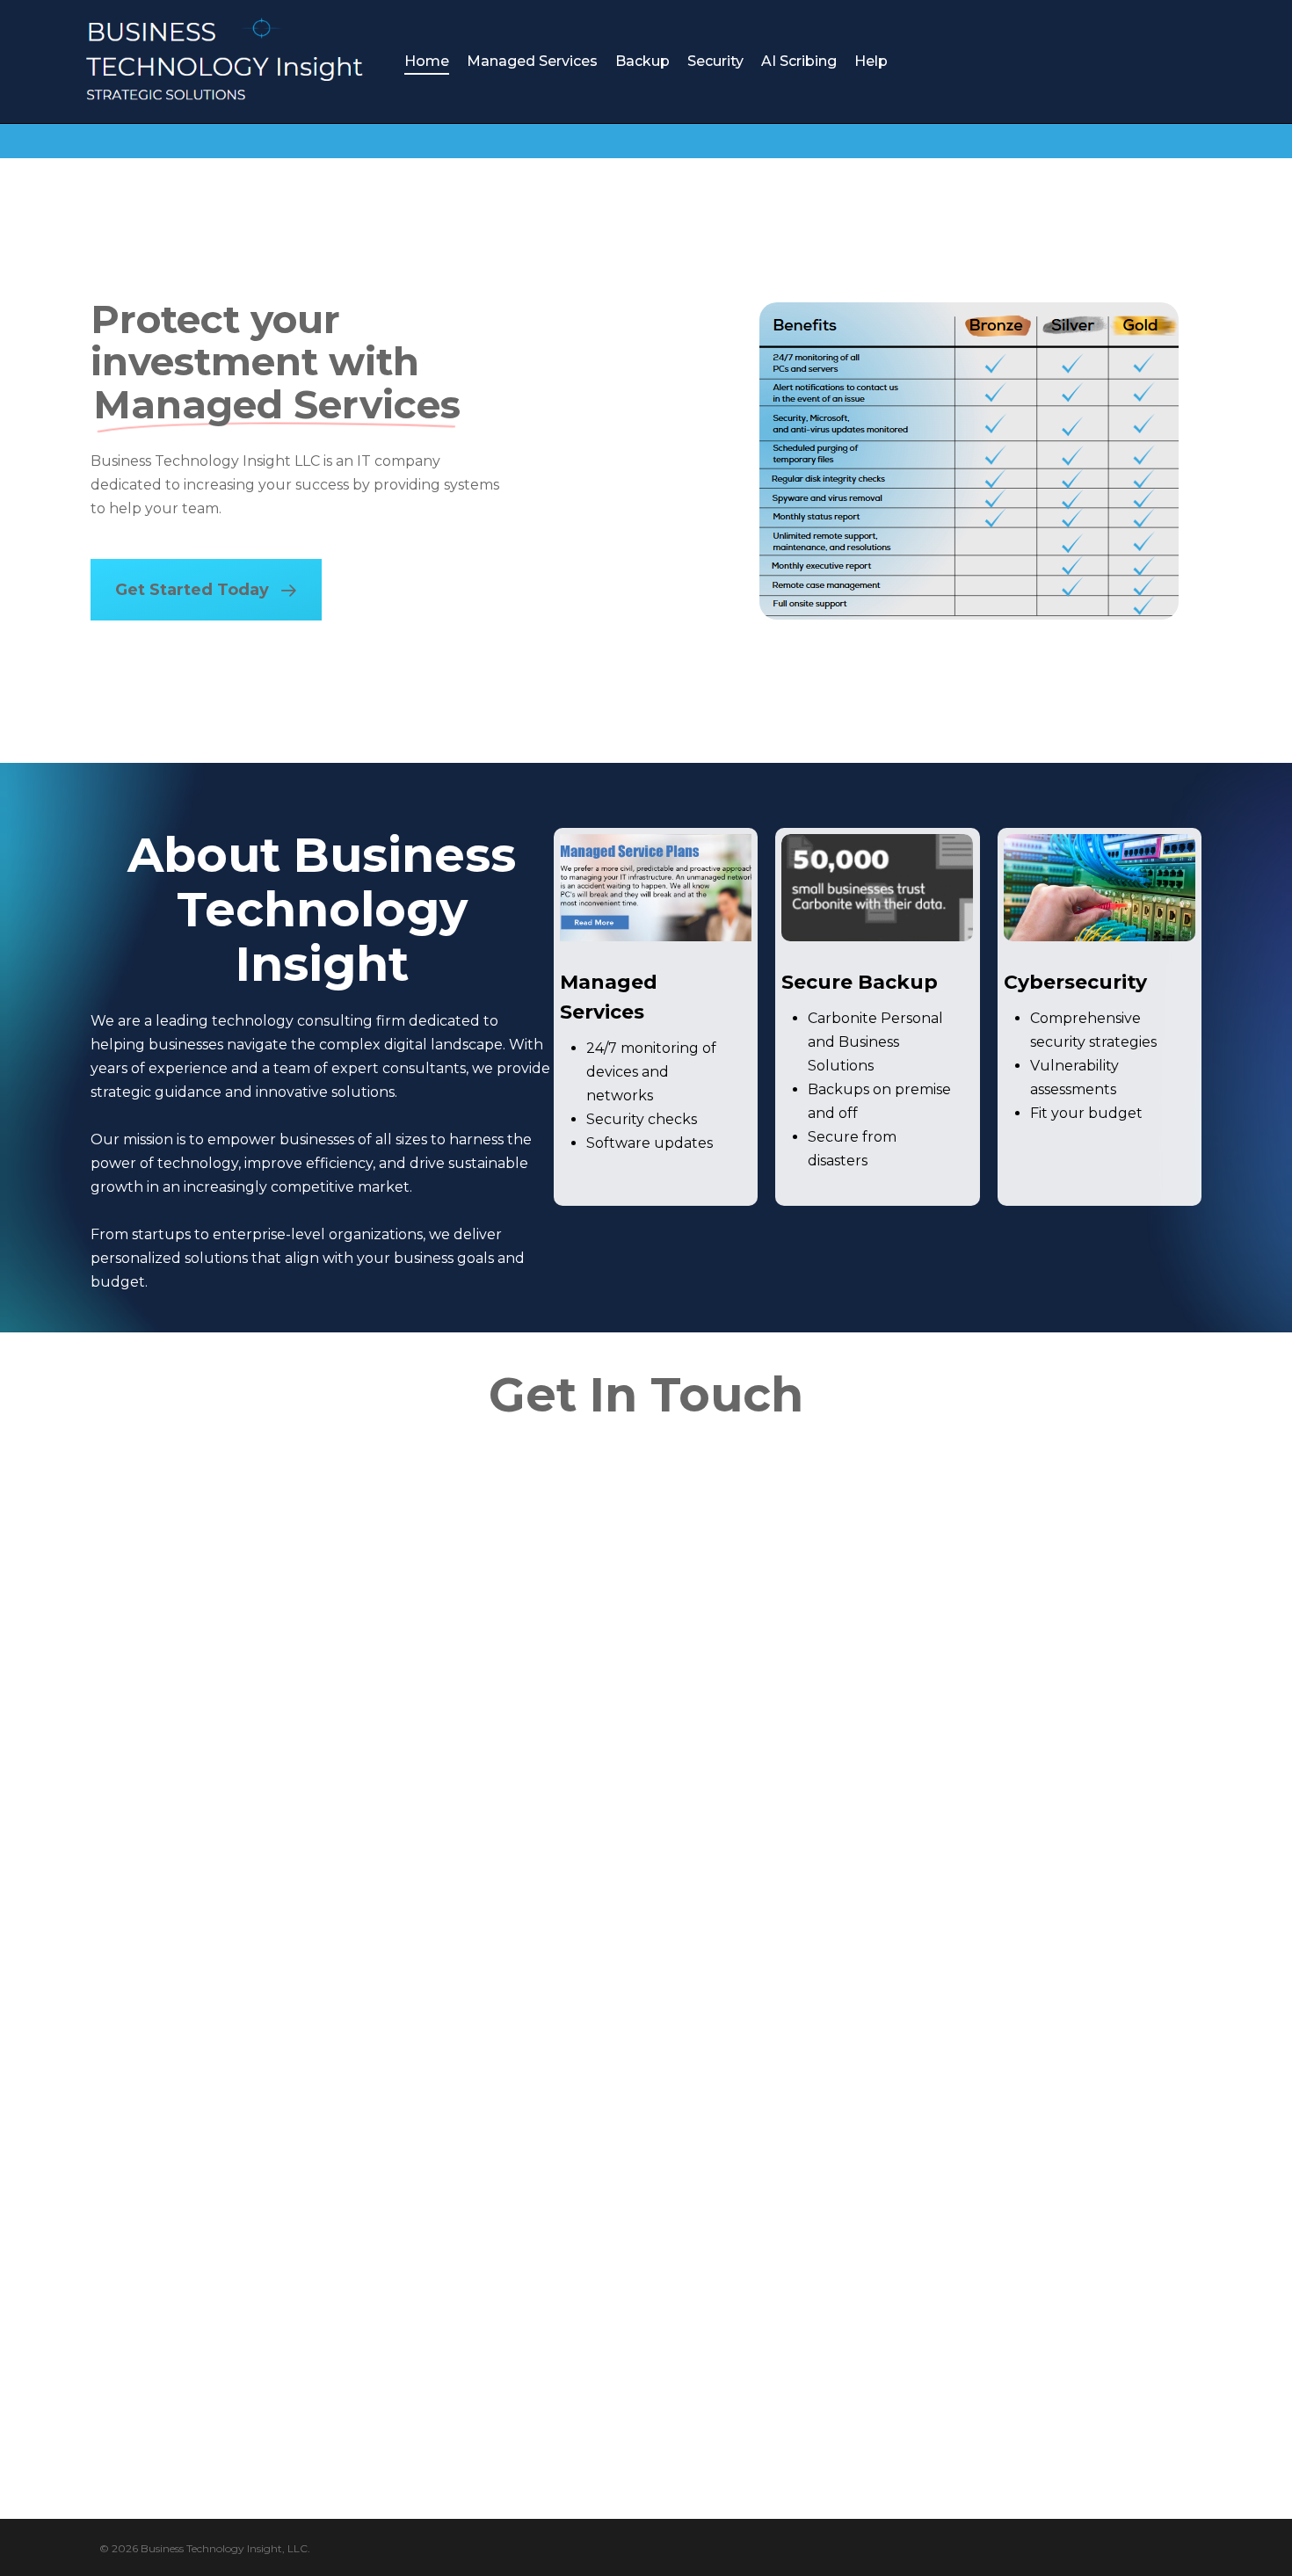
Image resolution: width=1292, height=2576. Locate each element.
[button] (206, 590)
